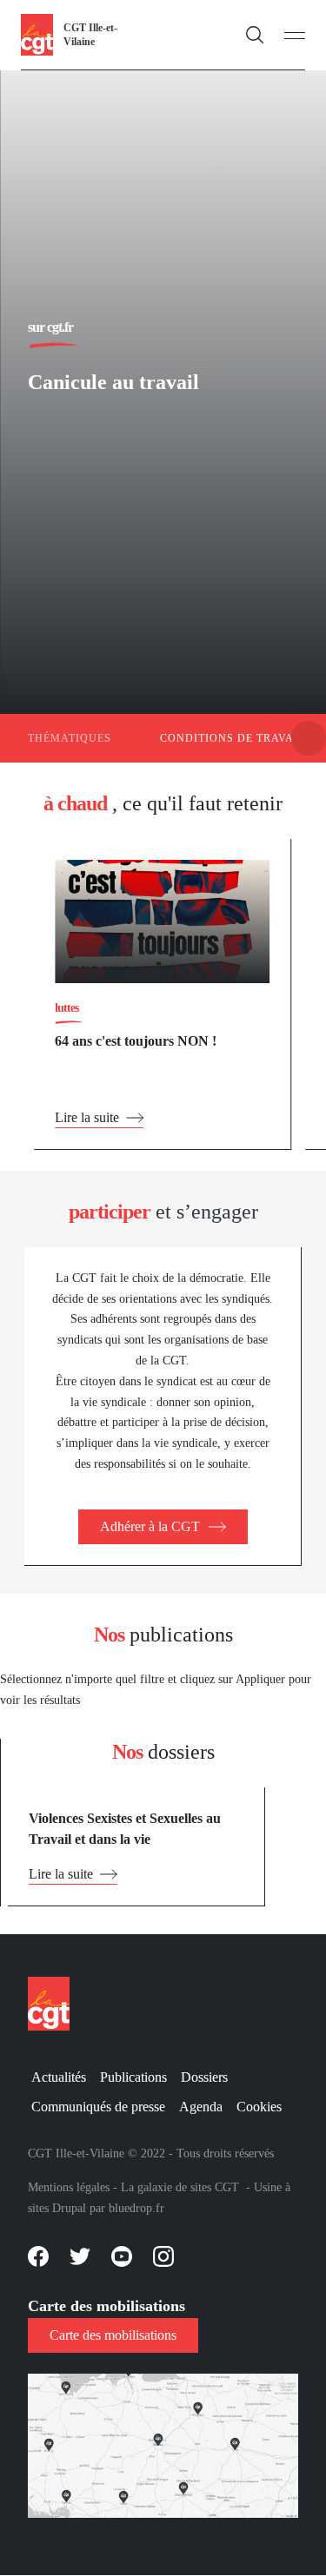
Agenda (201, 2107)
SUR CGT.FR (50, 327)
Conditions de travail (233, 738)
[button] (309, 738)
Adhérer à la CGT (150, 1526)
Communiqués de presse (98, 2107)
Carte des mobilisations (113, 2335)
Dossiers (204, 2077)
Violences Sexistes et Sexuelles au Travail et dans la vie (125, 1829)
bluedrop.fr (136, 2208)
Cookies (259, 2107)
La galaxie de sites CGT (180, 2187)
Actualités (59, 2077)
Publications (133, 2077)
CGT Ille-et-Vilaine (90, 35)
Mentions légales (69, 2187)
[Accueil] (37, 33)
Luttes (67, 1008)
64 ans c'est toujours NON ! (136, 1041)
